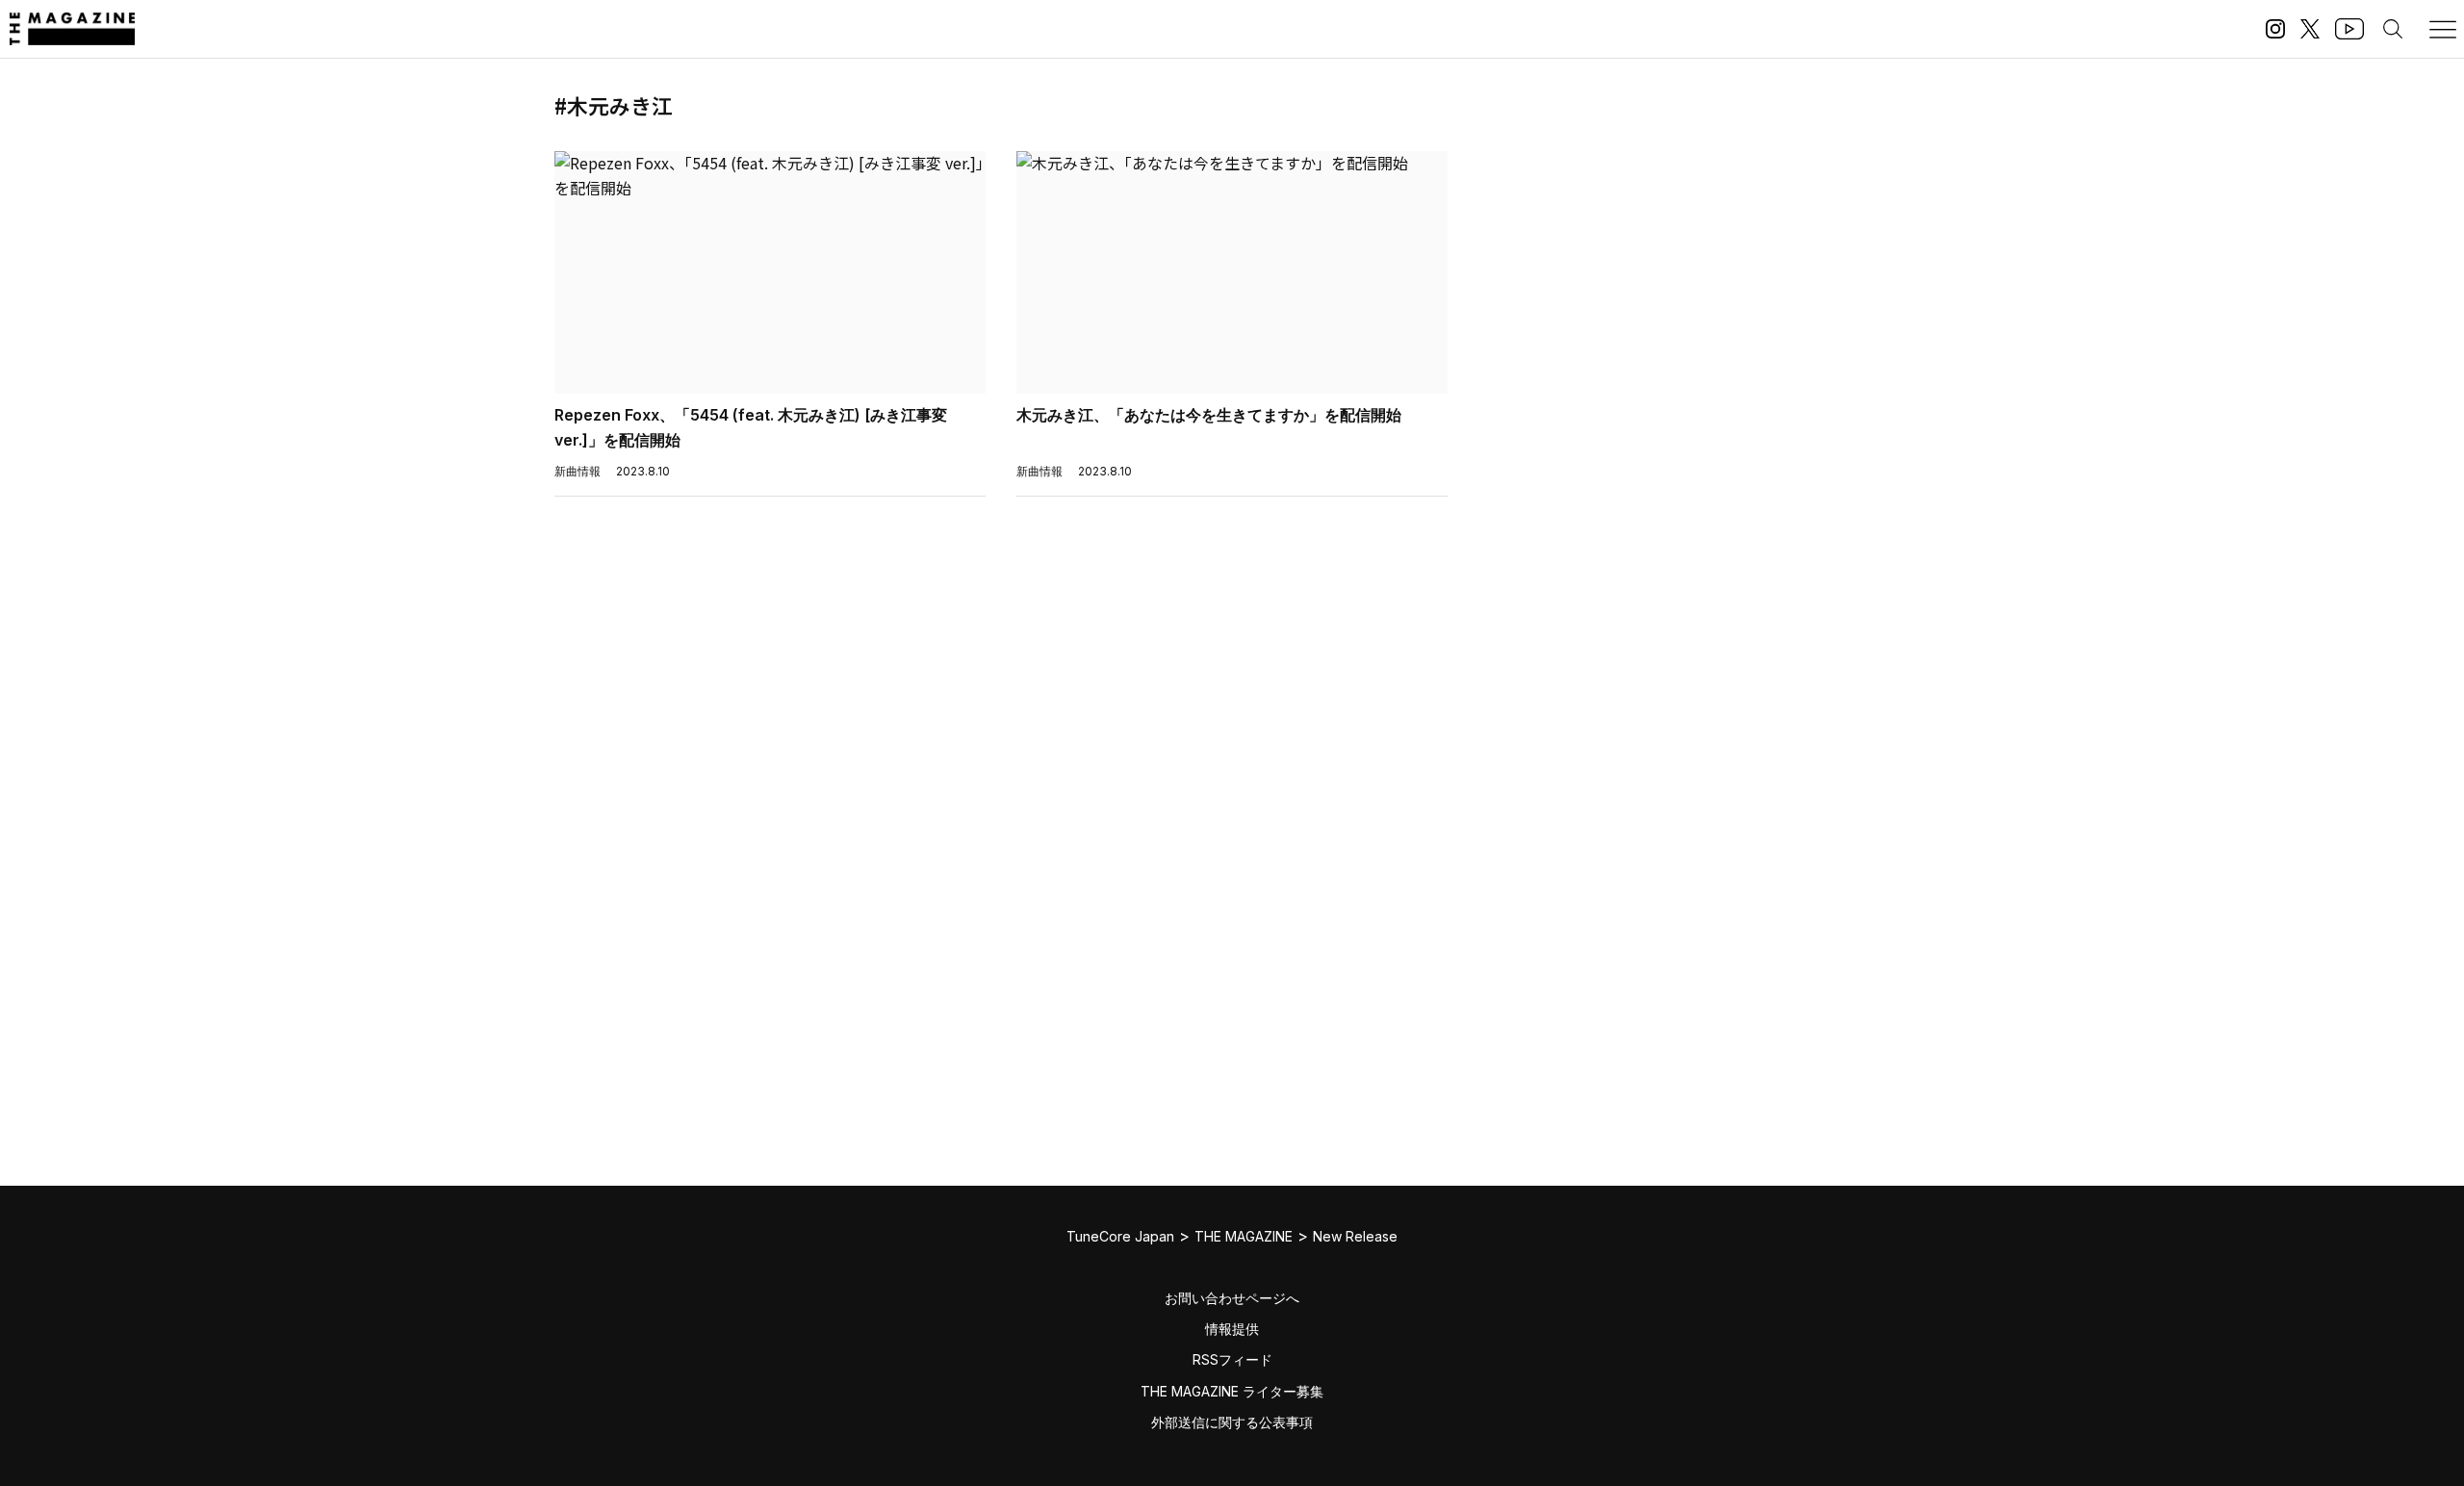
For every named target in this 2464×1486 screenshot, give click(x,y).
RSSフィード (1232, 1359)
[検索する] (2393, 29)
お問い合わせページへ (1232, 1298)
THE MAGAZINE (1244, 1236)
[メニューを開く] (2443, 29)
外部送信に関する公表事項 (1232, 1422)
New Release (1355, 1236)
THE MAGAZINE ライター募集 (1232, 1391)
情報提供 (1232, 1329)
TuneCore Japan (1120, 1236)
